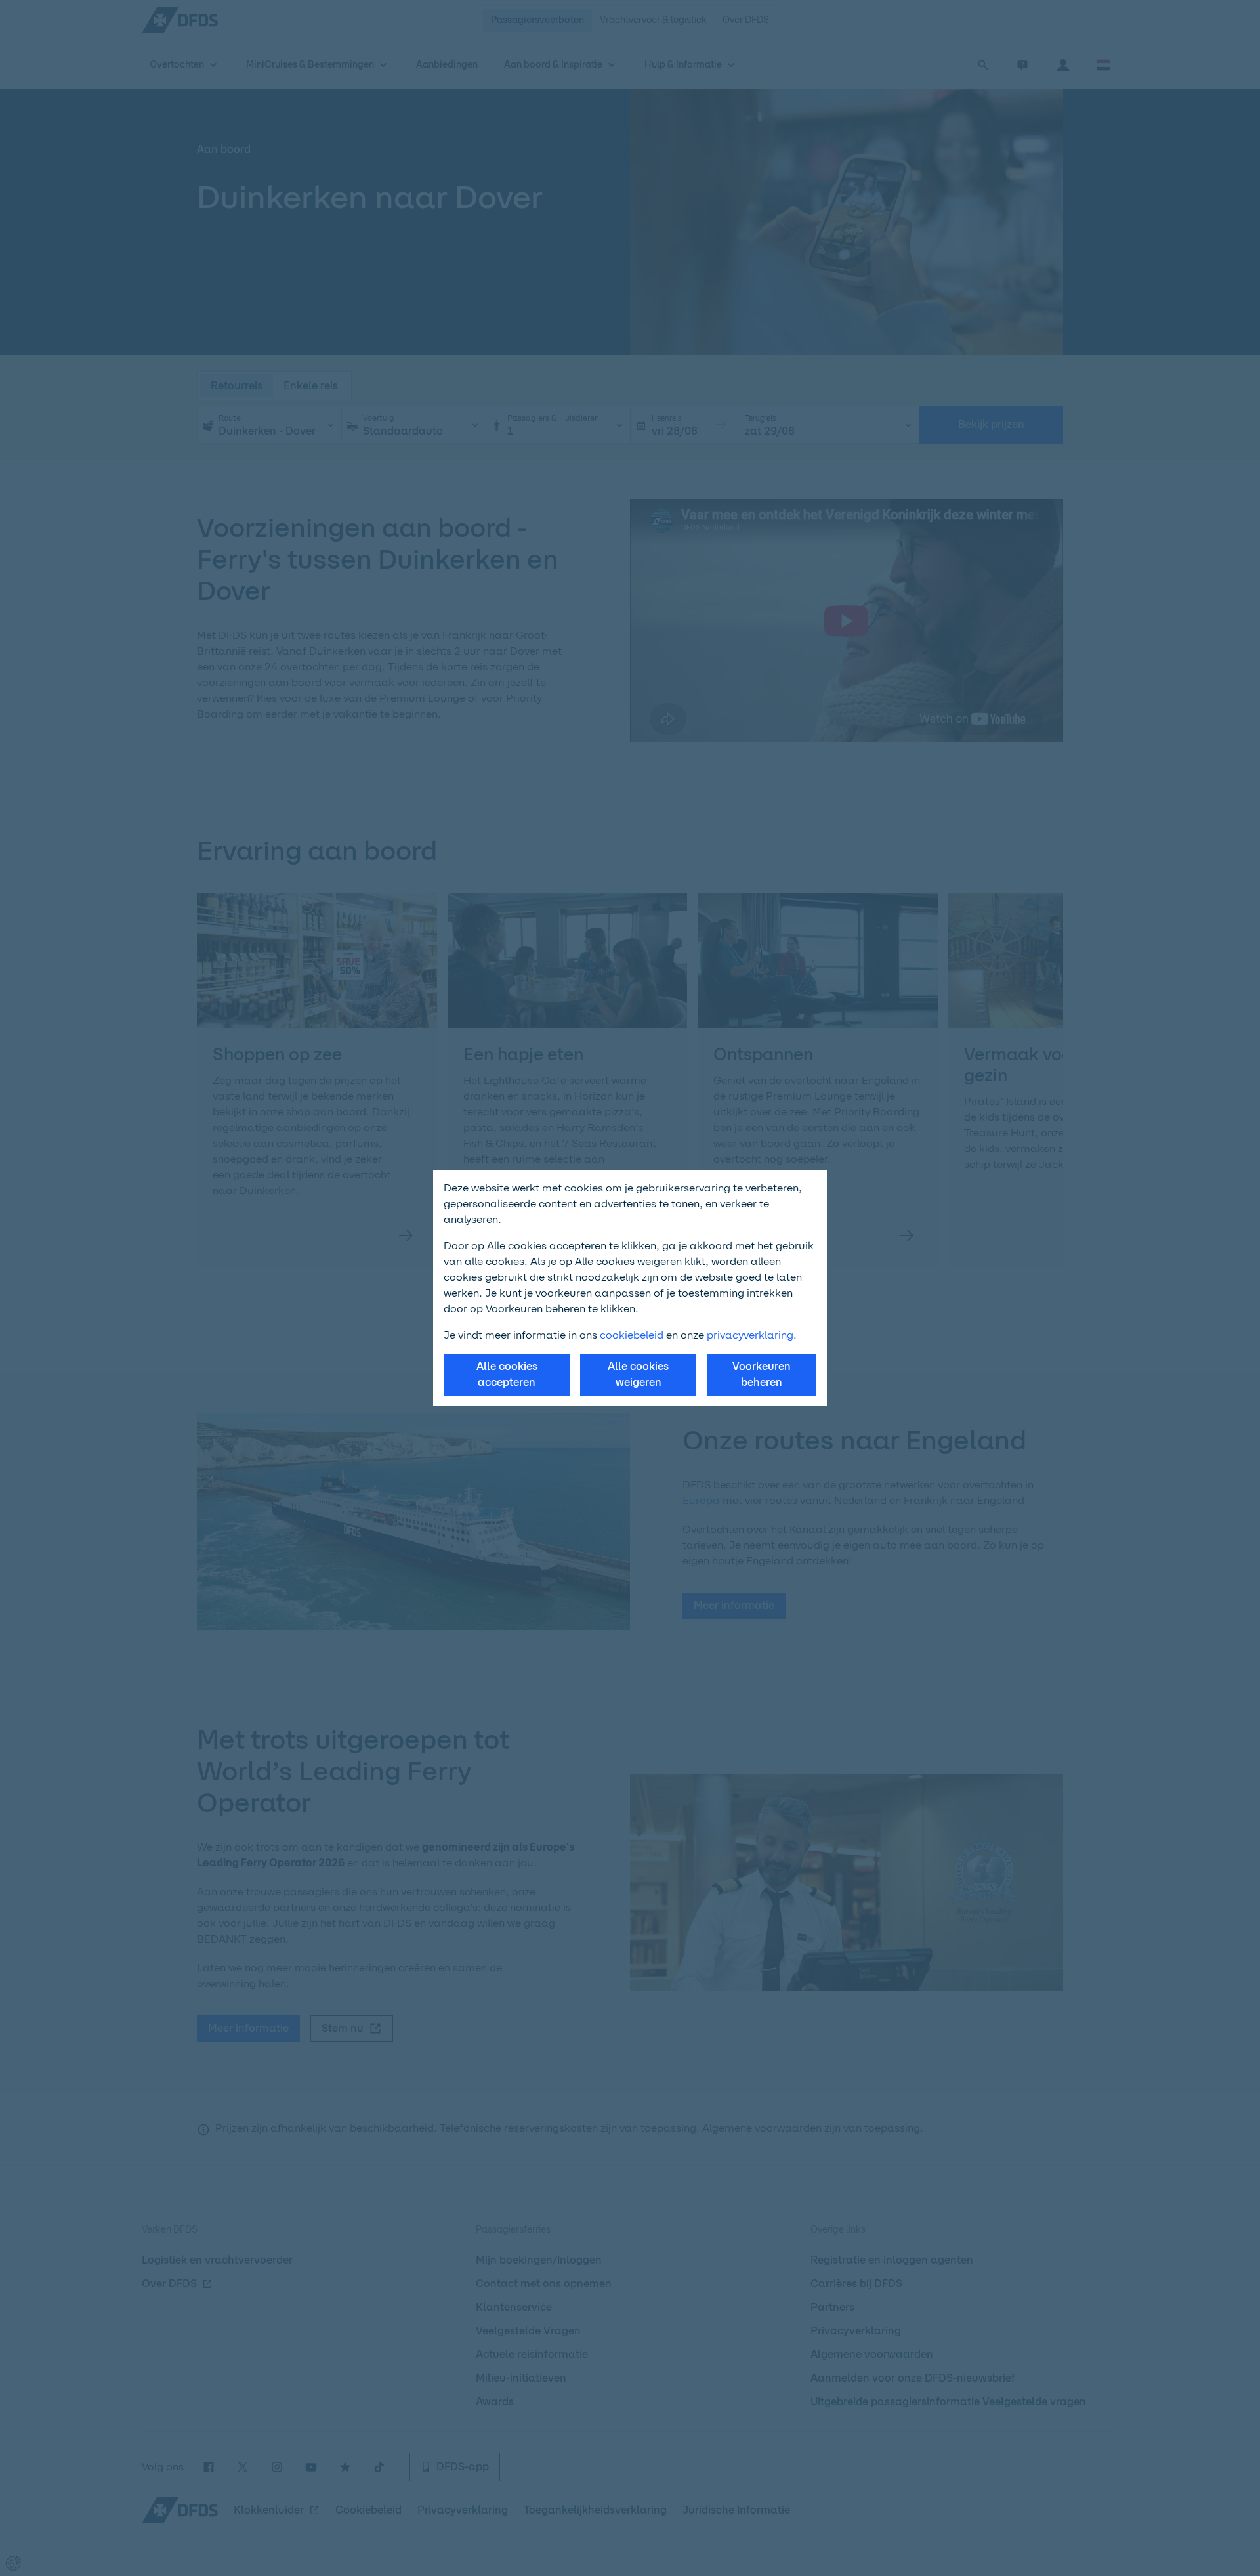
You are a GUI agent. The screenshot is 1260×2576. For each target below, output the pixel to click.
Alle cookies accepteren (507, 1374)
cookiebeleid (632, 1335)
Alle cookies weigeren (638, 1374)
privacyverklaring (750, 1335)
